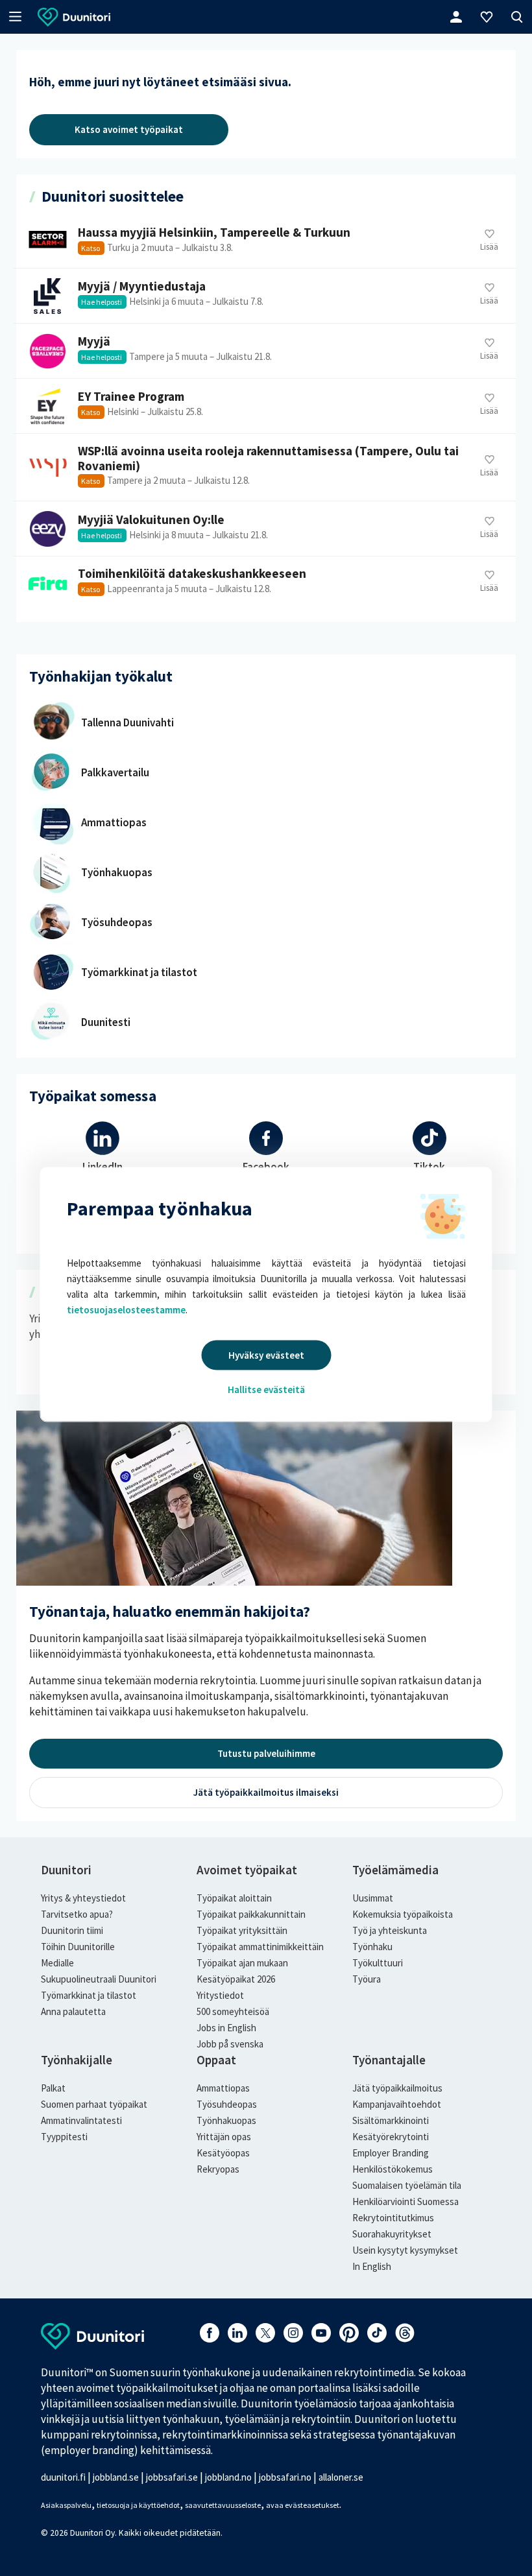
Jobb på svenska (230, 2044)
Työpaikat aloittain (234, 1898)
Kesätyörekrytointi (391, 2137)
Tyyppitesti (64, 2137)
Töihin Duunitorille (78, 1947)
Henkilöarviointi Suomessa (405, 2201)
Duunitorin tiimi (72, 1930)
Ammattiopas (223, 2088)
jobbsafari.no (285, 2477)
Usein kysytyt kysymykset (405, 2250)
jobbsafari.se (172, 2477)
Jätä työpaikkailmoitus (397, 2088)
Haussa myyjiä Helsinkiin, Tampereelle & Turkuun (264, 242)
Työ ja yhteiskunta (390, 1930)
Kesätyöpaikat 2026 (236, 1979)
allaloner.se (341, 2477)
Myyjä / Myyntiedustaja (264, 296)
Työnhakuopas (226, 2120)
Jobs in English (226, 2028)
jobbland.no (228, 2477)
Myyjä (264, 351)
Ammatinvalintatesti (81, 2120)
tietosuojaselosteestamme (126, 1310)
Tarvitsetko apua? (77, 1914)
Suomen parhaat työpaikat (94, 2104)
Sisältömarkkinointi (391, 2120)
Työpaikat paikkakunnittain (251, 1914)
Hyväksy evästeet (266, 1355)
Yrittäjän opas (224, 2137)
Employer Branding (391, 2153)
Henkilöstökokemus (393, 2169)
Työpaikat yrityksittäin (242, 1930)
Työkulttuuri (378, 1963)
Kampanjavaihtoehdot (397, 2104)
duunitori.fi (63, 2477)
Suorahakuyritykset (392, 2234)
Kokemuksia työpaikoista (403, 1914)
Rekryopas (218, 2169)
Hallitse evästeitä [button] (266, 1389)
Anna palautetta (73, 2011)
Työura (367, 1979)
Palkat (53, 2088)
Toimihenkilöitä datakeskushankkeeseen (264, 583)
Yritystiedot (220, 1995)
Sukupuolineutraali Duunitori (99, 1979)
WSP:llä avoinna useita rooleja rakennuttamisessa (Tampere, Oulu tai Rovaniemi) (264, 468)
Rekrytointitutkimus (393, 2218)
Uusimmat (373, 1898)
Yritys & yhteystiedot (83, 1898)
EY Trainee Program (264, 406)
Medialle (57, 1963)
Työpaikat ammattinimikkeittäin (260, 1947)
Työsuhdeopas (227, 2104)
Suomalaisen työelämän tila (407, 2185)
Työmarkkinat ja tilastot (89, 1995)
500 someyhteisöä (233, 2011)
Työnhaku (372, 1947)
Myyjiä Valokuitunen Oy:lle (264, 529)
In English (372, 2266)
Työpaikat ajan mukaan (242, 1963)
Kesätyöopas (223, 2153)
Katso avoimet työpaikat (129, 129)
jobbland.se (116, 2477)
